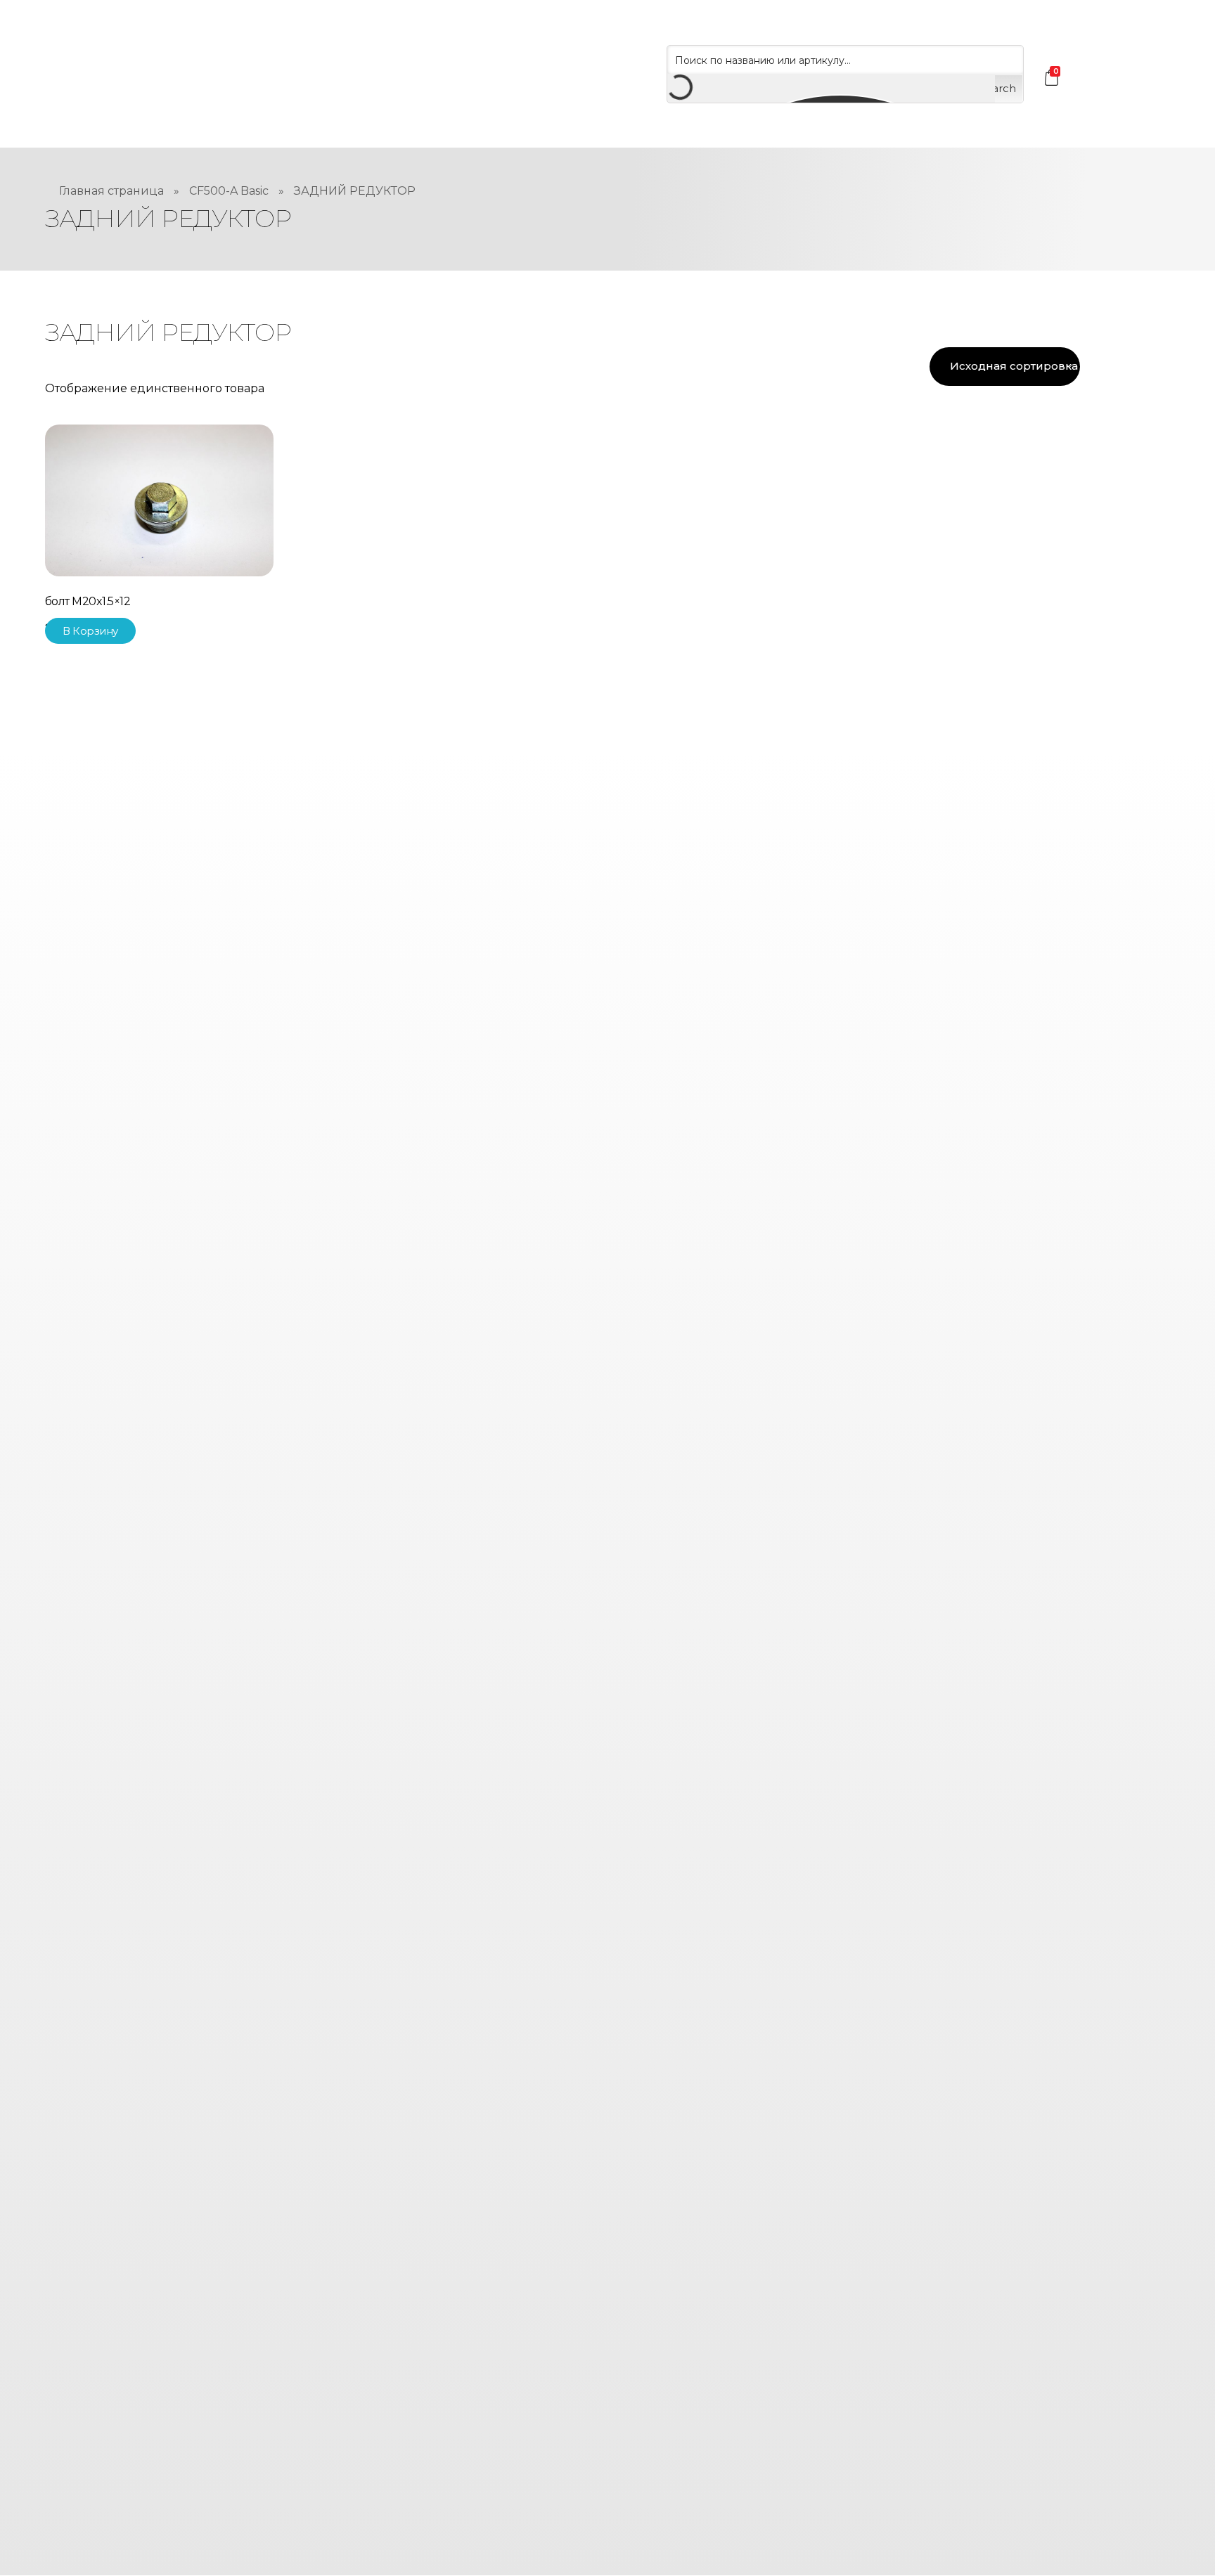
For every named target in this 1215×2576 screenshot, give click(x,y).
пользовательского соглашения (639, 2412)
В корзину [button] (90, 631)
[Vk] (636, 1294)
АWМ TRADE (682, 1089)
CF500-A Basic (229, 191)
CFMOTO (573, 1089)
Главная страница (111, 191)
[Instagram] (579, 1294)
